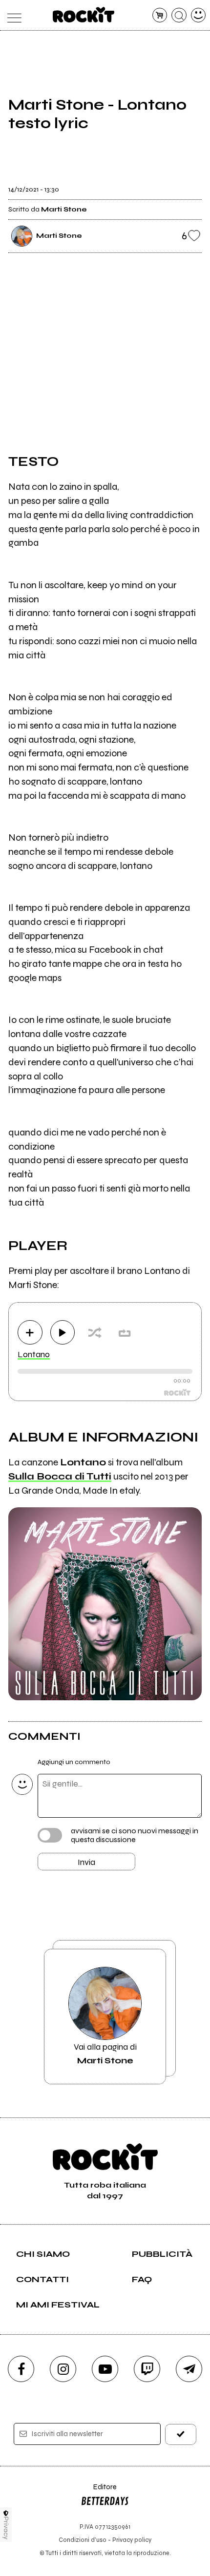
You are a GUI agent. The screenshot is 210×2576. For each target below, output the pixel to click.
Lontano (34, 1354)
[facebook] (21, 2369)
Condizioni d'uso (83, 2540)
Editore (99, 2491)
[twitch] (147, 2369)
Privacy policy (132, 2540)
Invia (86, 1862)
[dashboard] (199, 15)
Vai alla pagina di (105, 2054)
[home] (84, 15)
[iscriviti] (181, 2434)
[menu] (12, 15)
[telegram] (189, 2369)
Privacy (6, 2528)
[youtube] (105, 2369)
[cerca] (179, 15)
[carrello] (160, 15)
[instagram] (63, 2369)
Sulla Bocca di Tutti (60, 1476)
